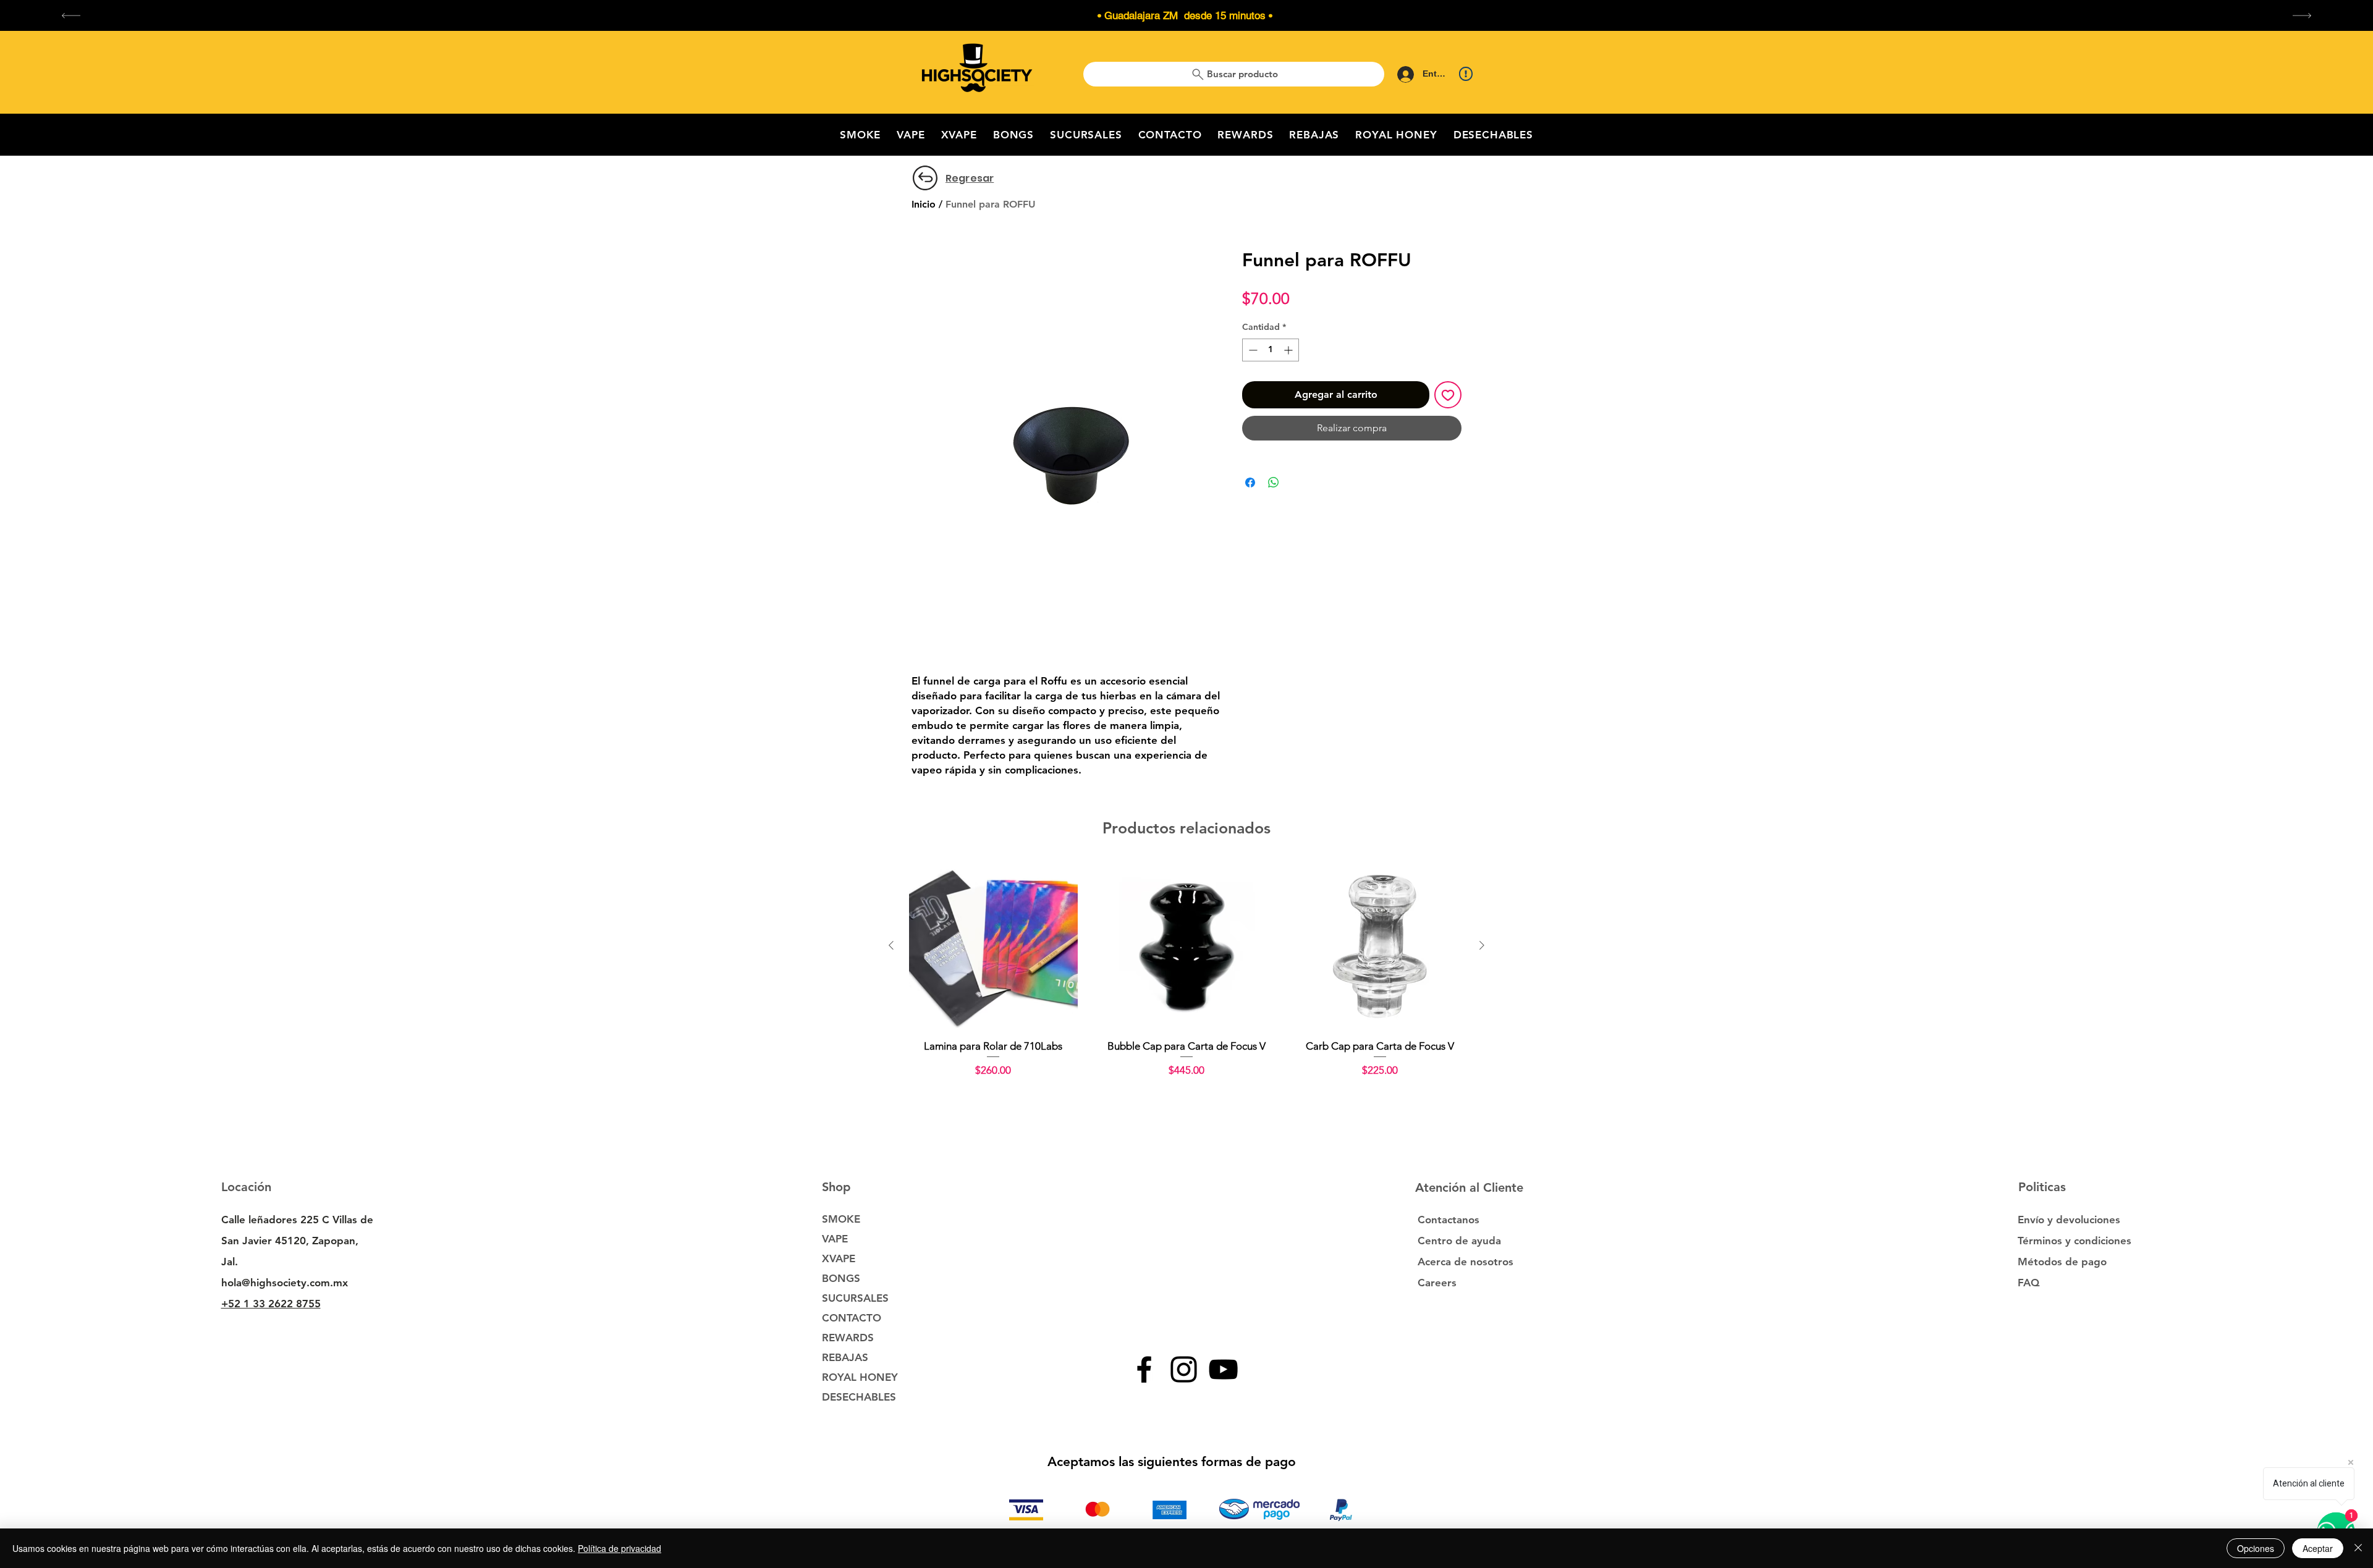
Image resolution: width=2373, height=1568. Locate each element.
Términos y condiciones (2075, 1241)
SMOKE (841, 1219)
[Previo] (71, 16)
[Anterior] (891, 945)
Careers (1437, 1283)
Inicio (924, 204)
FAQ (2028, 1283)
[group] (1186, 977)
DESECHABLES (859, 1397)
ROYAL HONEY (860, 1377)
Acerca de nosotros (1466, 1262)
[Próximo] (2302, 16)
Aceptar (2318, 1548)
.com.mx (327, 1283)
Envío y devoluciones (2069, 1220)
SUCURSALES (855, 1298)
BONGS (841, 1278)
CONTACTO (852, 1318)
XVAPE (839, 1258)
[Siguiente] (1482, 945)
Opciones (2256, 1548)
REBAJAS (845, 1357)
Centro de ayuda (1459, 1241)
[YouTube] (1223, 1369)
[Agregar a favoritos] (1448, 395)
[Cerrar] (2358, 1548)
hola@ (236, 1283)
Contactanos (1449, 1220)
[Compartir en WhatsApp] (1274, 483)
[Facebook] (1144, 1369)
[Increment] (1289, 350)
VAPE (835, 1239)
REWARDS (848, 1338)
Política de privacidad (620, 1548)
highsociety (278, 1283)
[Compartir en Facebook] (1250, 483)
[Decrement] (1252, 350)
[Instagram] (1184, 1369)
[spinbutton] (1271, 350)
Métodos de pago (2064, 1262)
